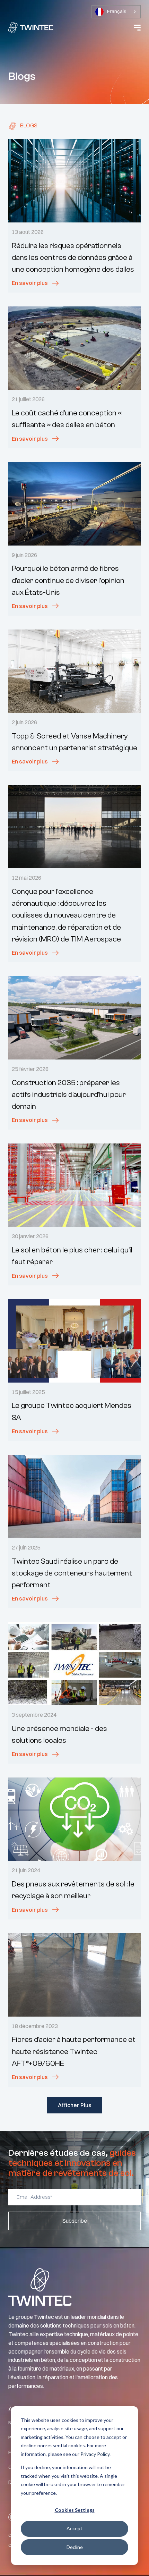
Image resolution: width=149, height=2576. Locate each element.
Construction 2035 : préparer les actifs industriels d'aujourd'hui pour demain (69, 1095)
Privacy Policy (95, 2454)
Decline (75, 2547)
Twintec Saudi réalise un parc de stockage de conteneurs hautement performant (72, 1573)
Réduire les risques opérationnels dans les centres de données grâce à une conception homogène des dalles (73, 257)
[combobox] (116, 12)
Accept (74, 2528)
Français (117, 11)
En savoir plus (30, 283)
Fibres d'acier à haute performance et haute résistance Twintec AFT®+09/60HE (74, 2051)
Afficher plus (75, 2105)
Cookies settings (75, 2510)
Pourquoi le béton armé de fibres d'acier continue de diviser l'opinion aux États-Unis (68, 580)
